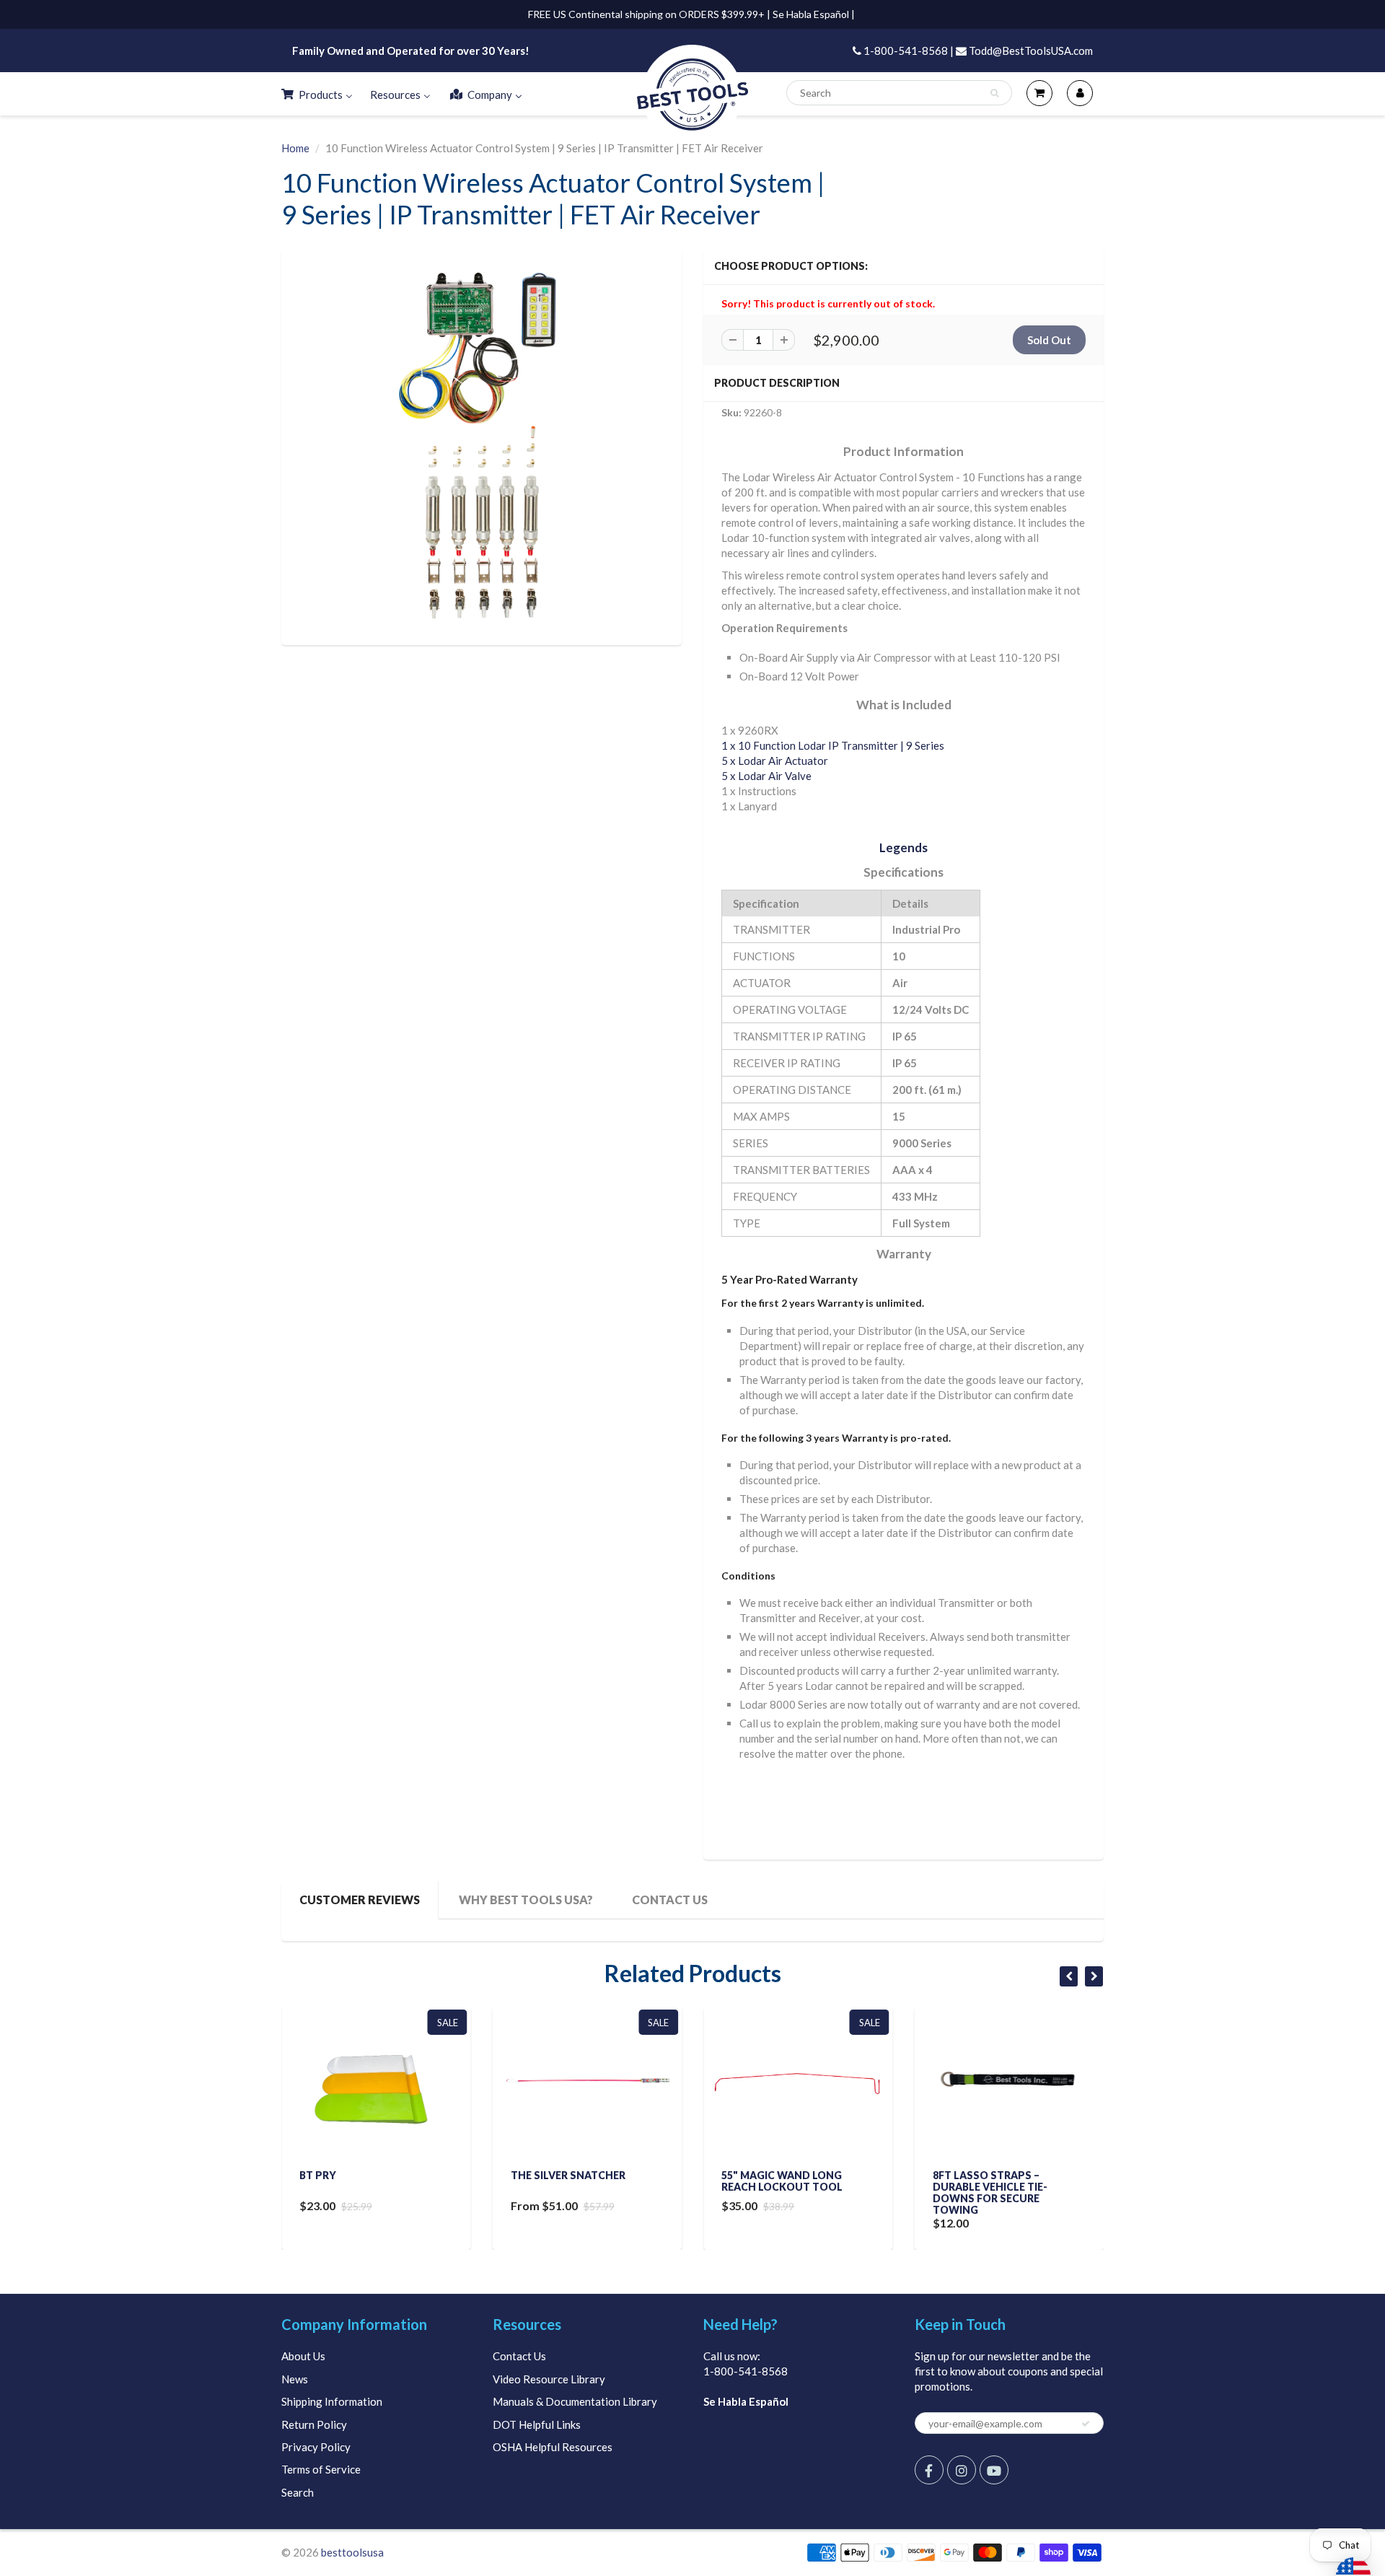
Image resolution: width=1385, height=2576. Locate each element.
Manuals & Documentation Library (575, 2401)
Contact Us (519, 2356)
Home (295, 148)
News (295, 2379)
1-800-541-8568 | (907, 51)
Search (298, 2492)
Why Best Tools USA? (526, 1900)
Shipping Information (332, 2401)
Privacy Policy (316, 2447)
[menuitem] (316, 94)
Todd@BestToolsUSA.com (1030, 51)
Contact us (670, 1900)
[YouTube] (994, 2470)
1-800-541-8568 (746, 2371)
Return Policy (314, 2424)
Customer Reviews (360, 1900)
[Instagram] (962, 2470)
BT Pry (318, 2175)
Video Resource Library (549, 2379)
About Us (303, 2356)
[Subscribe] (1086, 2424)
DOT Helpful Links (537, 2424)
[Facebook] (929, 2470)
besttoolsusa (352, 2552)
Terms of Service (321, 2469)
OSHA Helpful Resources (553, 2447)
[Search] (994, 93)
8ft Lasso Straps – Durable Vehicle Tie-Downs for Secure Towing (990, 2192)
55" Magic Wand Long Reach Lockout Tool (782, 2181)
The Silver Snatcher (568, 2175)
